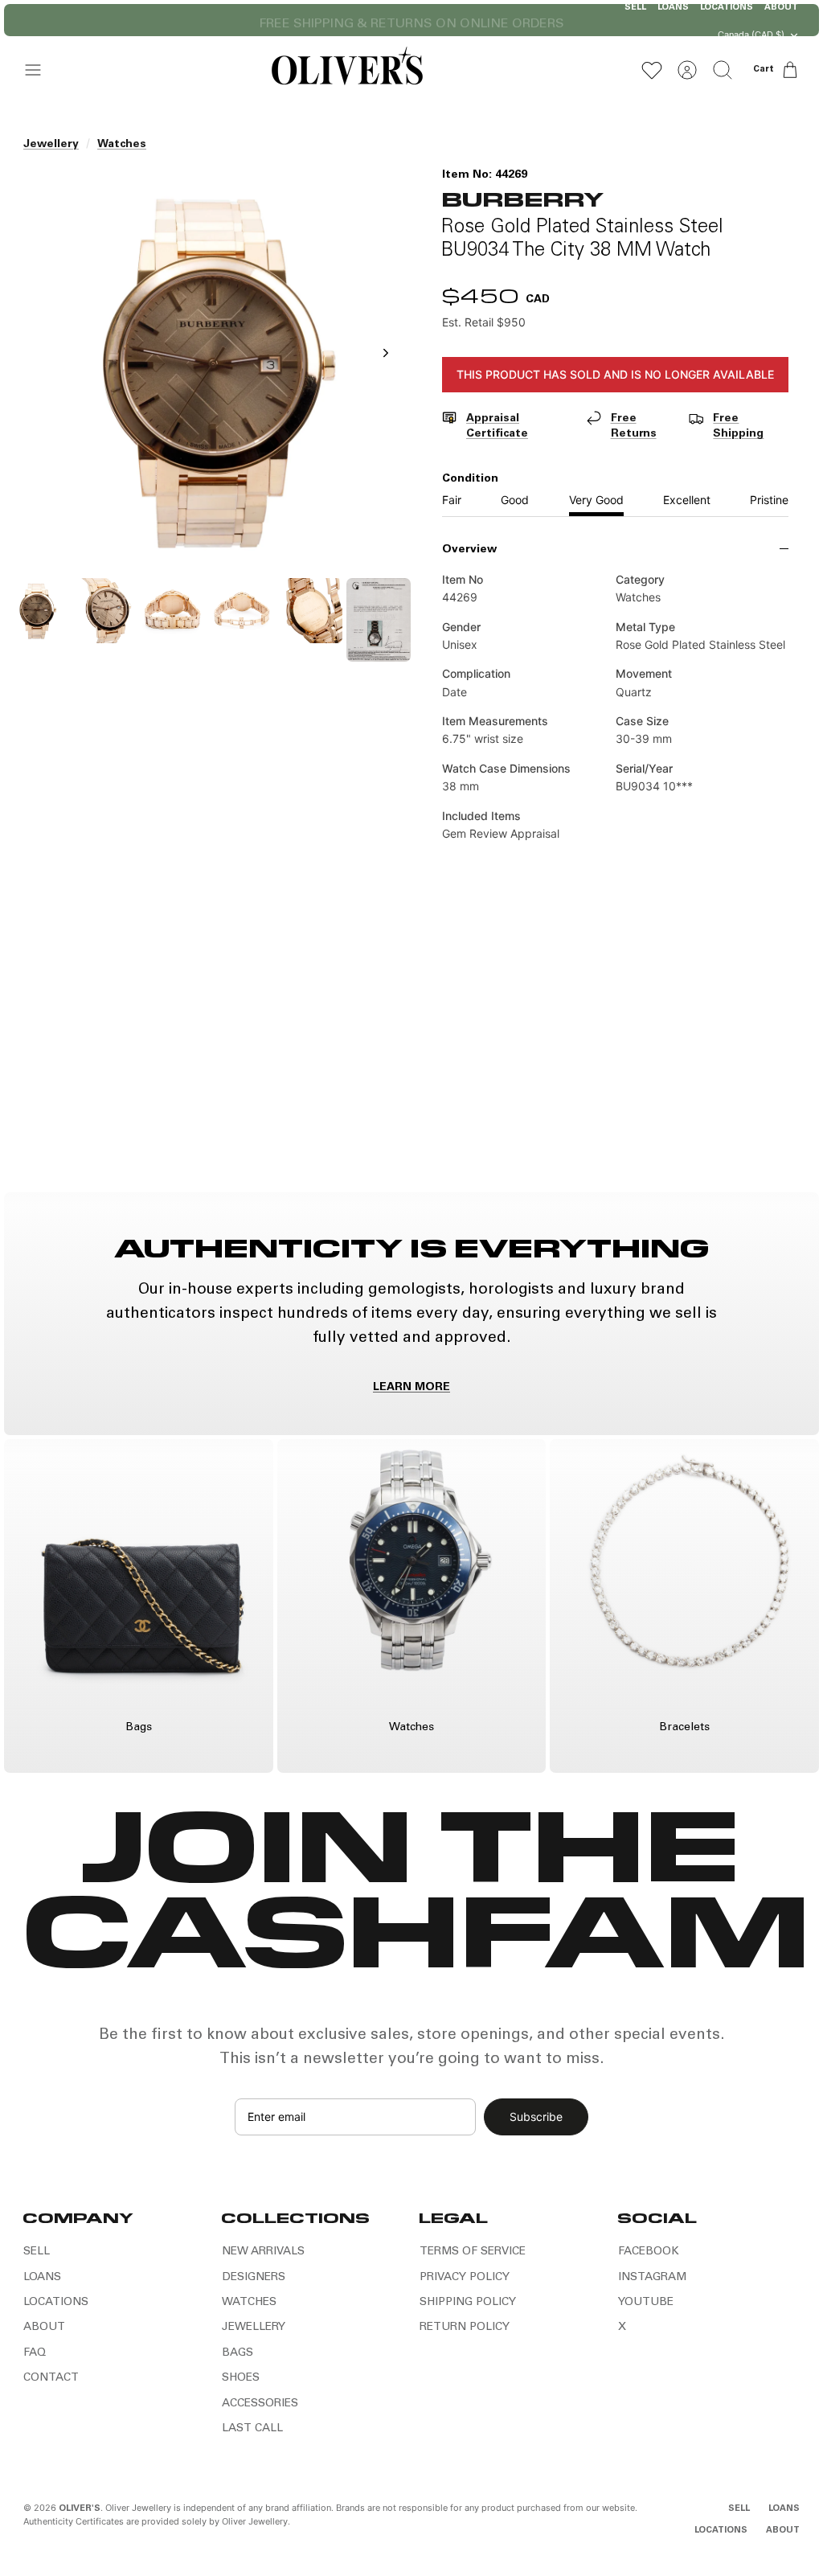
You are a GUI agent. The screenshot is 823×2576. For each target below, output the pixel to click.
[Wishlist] (652, 70)
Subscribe (536, 2117)
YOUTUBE (646, 2303)
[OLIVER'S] (347, 70)
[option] (208, 370)
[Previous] (247, 20)
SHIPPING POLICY (468, 2303)
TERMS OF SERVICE (473, 2252)
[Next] (576, 20)
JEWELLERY (254, 2328)
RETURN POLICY (465, 2328)
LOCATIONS (56, 2303)
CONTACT (51, 2378)
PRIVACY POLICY (465, 2278)
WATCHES (249, 2303)
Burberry (522, 198)
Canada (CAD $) (751, 35)
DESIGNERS (254, 2278)
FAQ (35, 2353)
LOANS (42, 2278)
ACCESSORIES (260, 2404)
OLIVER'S (80, 2509)
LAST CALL (252, 2429)
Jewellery (51, 145)
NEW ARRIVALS (263, 2252)
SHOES (241, 2378)
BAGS (237, 2353)
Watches (122, 145)
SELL (37, 2252)
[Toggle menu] (41, 70)
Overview (469, 550)
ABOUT (44, 2328)
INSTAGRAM (652, 2278)
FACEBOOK (649, 2252)
